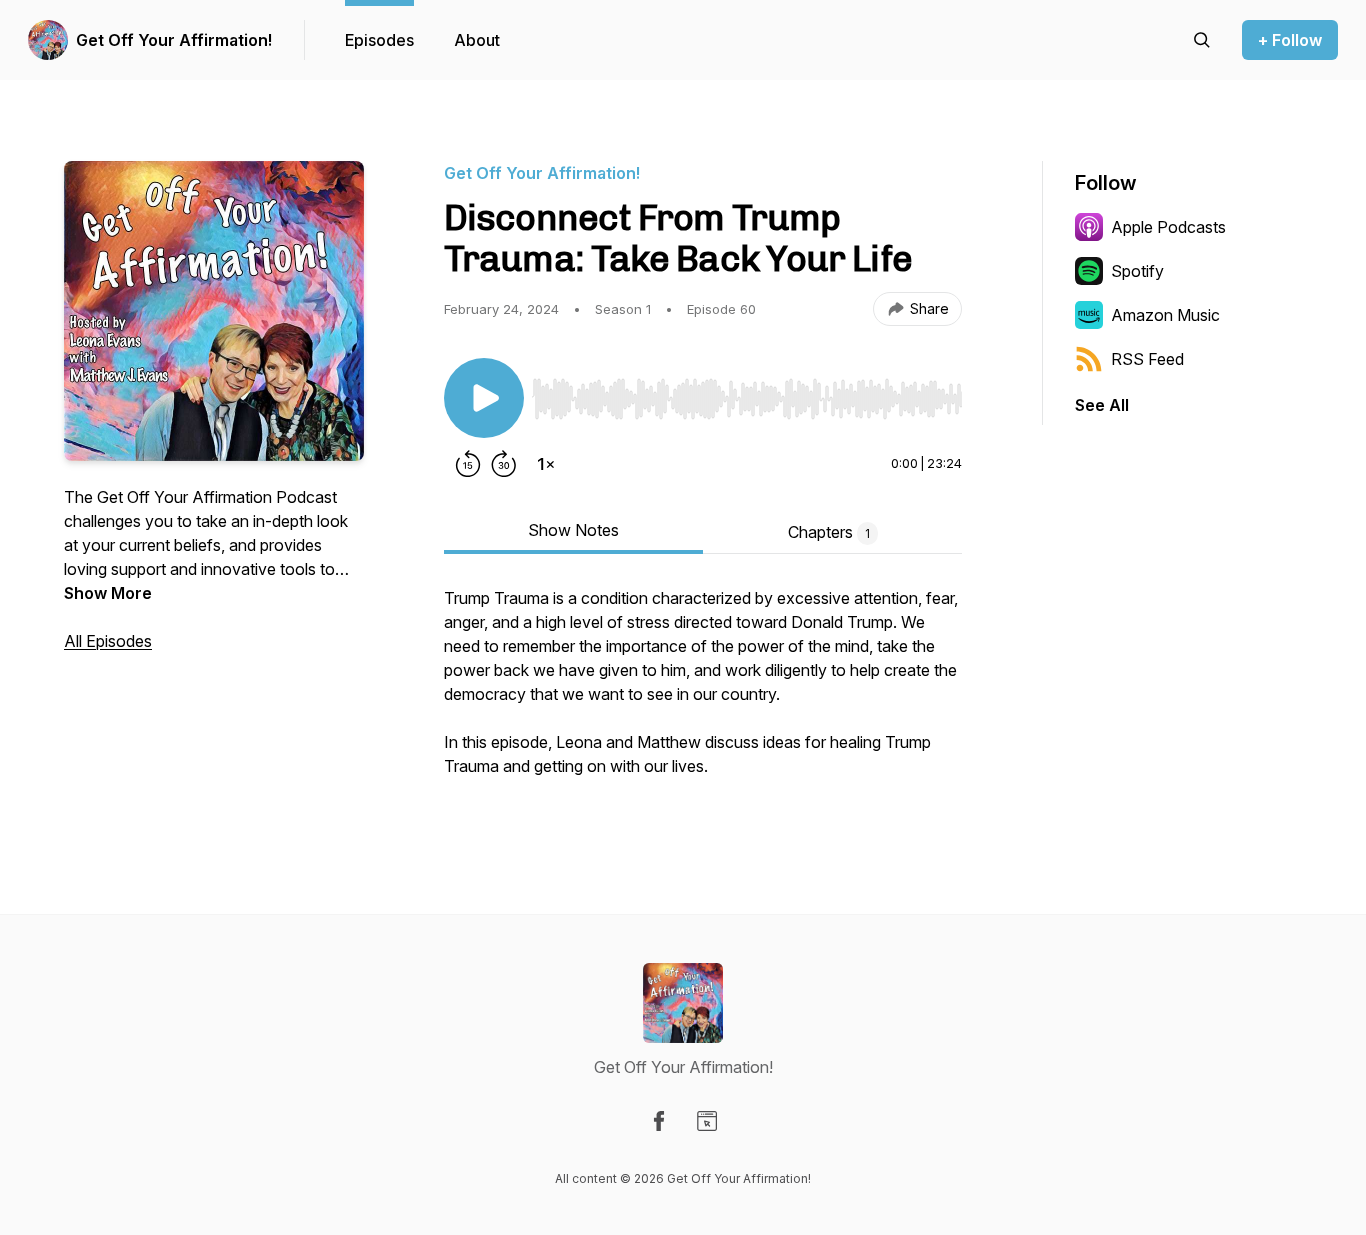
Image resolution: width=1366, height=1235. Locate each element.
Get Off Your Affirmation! (174, 40)
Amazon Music (1165, 315)
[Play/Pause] (484, 398)
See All (1102, 405)
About (477, 40)
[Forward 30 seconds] (504, 464)
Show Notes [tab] (573, 530)
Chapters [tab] (829, 532)
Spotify (1137, 271)
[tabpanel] (703, 694)
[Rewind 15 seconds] (468, 464)
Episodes (379, 40)
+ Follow (1290, 40)
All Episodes (108, 641)
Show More (108, 593)
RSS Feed (1147, 359)
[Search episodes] (1202, 40)
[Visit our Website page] (707, 1121)
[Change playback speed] (546, 464)
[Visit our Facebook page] (659, 1121)
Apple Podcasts (1168, 227)
